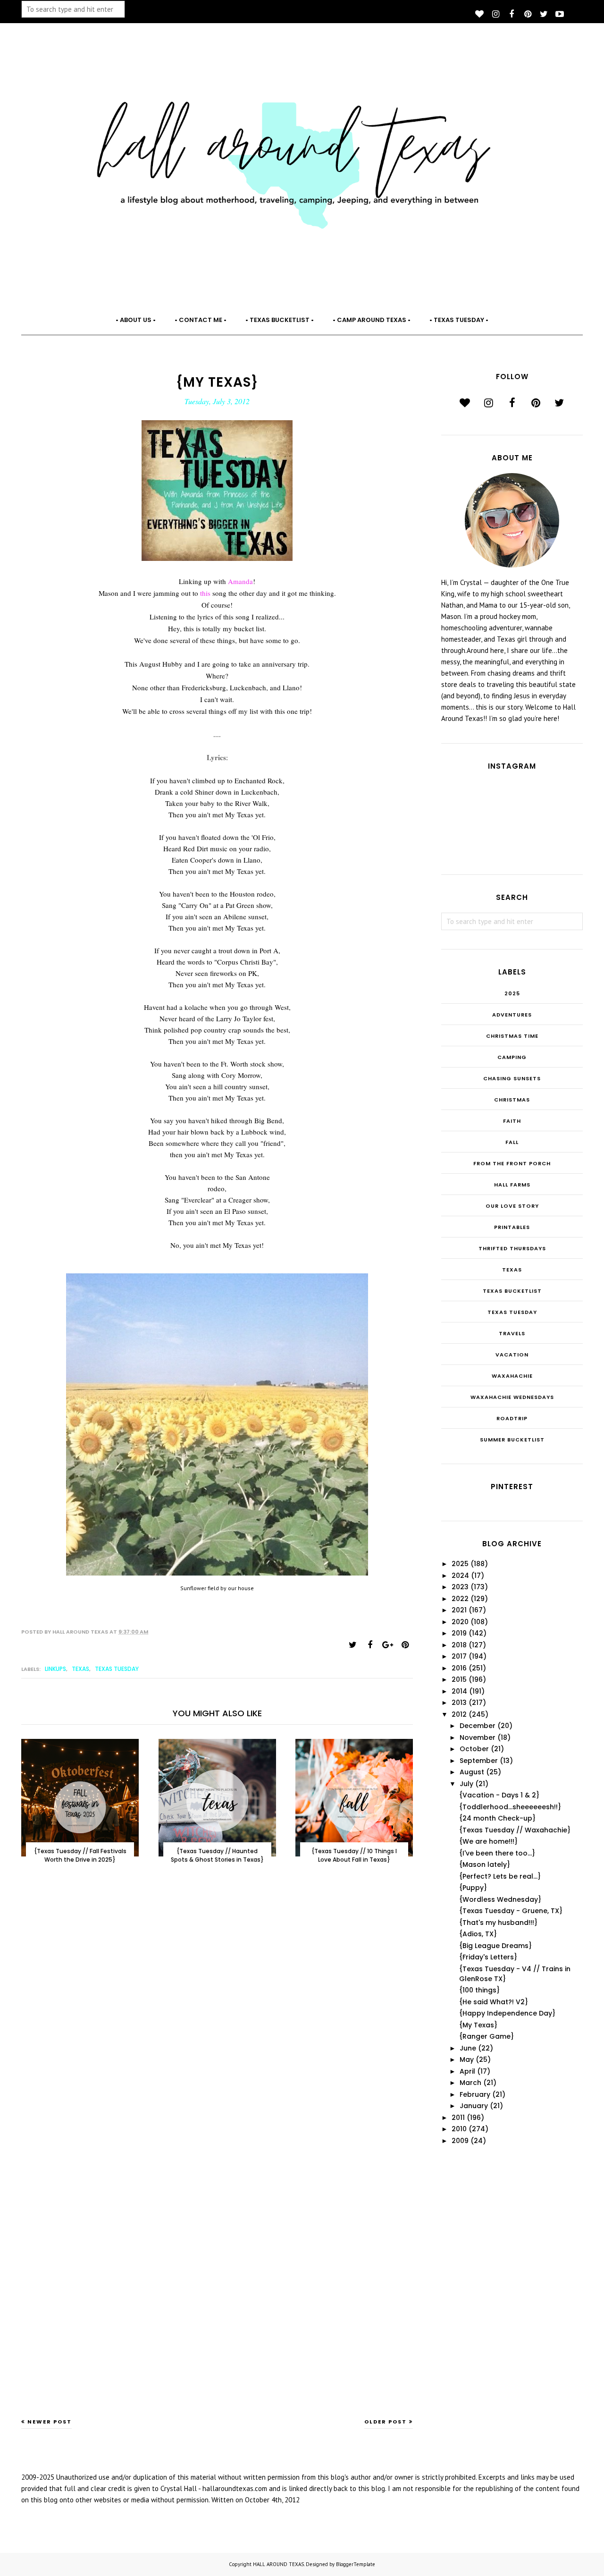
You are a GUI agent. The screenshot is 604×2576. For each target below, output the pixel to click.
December (478, 1726)
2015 (459, 1679)
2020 (460, 1622)
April (467, 2071)
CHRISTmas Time (512, 1036)
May (467, 2059)
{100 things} (479, 1990)
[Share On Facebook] (370, 1645)
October (474, 1749)
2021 (459, 1610)
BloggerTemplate (356, 2564)
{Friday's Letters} (488, 1957)
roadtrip (512, 1418)
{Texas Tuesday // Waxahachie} (515, 1830)
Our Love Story (512, 1206)
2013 (459, 1703)
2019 (459, 1633)
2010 (459, 2129)
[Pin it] (405, 1645)
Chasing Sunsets (512, 1078)
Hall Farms (512, 1185)
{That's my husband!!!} (498, 1923)
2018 (459, 1645)
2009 (460, 2141)
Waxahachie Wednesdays (512, 1397)
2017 (459, 1656)
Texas (80, 1669)
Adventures (512, 1015)
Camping (512, 1057)
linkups (55, 1669)
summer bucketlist (512, 1440)
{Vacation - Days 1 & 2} (499, 1795)
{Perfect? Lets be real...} (500, 1876)
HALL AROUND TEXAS (278, 2564)
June (468, 2048)
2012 (459, 1714)
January (474, 2106)
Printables (512, 1227)
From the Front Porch (512, 1163)
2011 (458, 2118)
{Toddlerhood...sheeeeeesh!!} (510, 1807)
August (472, 1772)
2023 (460, 1587)
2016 (459, 1668)
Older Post (386, 2422)
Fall (512, 1142)
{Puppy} (473, 1888)
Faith (512, 1121)
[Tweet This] (352, 1645)
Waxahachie (512, 1376)
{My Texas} (478, 2025)
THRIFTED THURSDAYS (512, 1248)
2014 (459, 1691)
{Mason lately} (485, 1864)
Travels (512, 1333)
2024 (460, 1576)
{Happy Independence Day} (507, 2013)
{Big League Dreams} (495, 1946)
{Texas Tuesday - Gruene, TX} (511, 1911)
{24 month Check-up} (497, 1818)
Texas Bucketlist (512, 1291)
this (206, 593)
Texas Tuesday (117, 1669)
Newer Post (50, 2422)
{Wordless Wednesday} (500, 1899)
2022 (460, 1599)
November (478, 1737)
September (479, 1761)
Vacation (512, 1355)
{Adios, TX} (478, 1934)
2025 (512, 993)
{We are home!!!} (488, 1841)
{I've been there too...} (497, 1853)
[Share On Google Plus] (387, 1645)
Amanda (240, 581)
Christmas (512, 1100)
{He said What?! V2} (494, 2002)
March (470, 2083)
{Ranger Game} (487, 2036)
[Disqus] (217, 2026)
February (475, 2094)
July (466, 1784)
